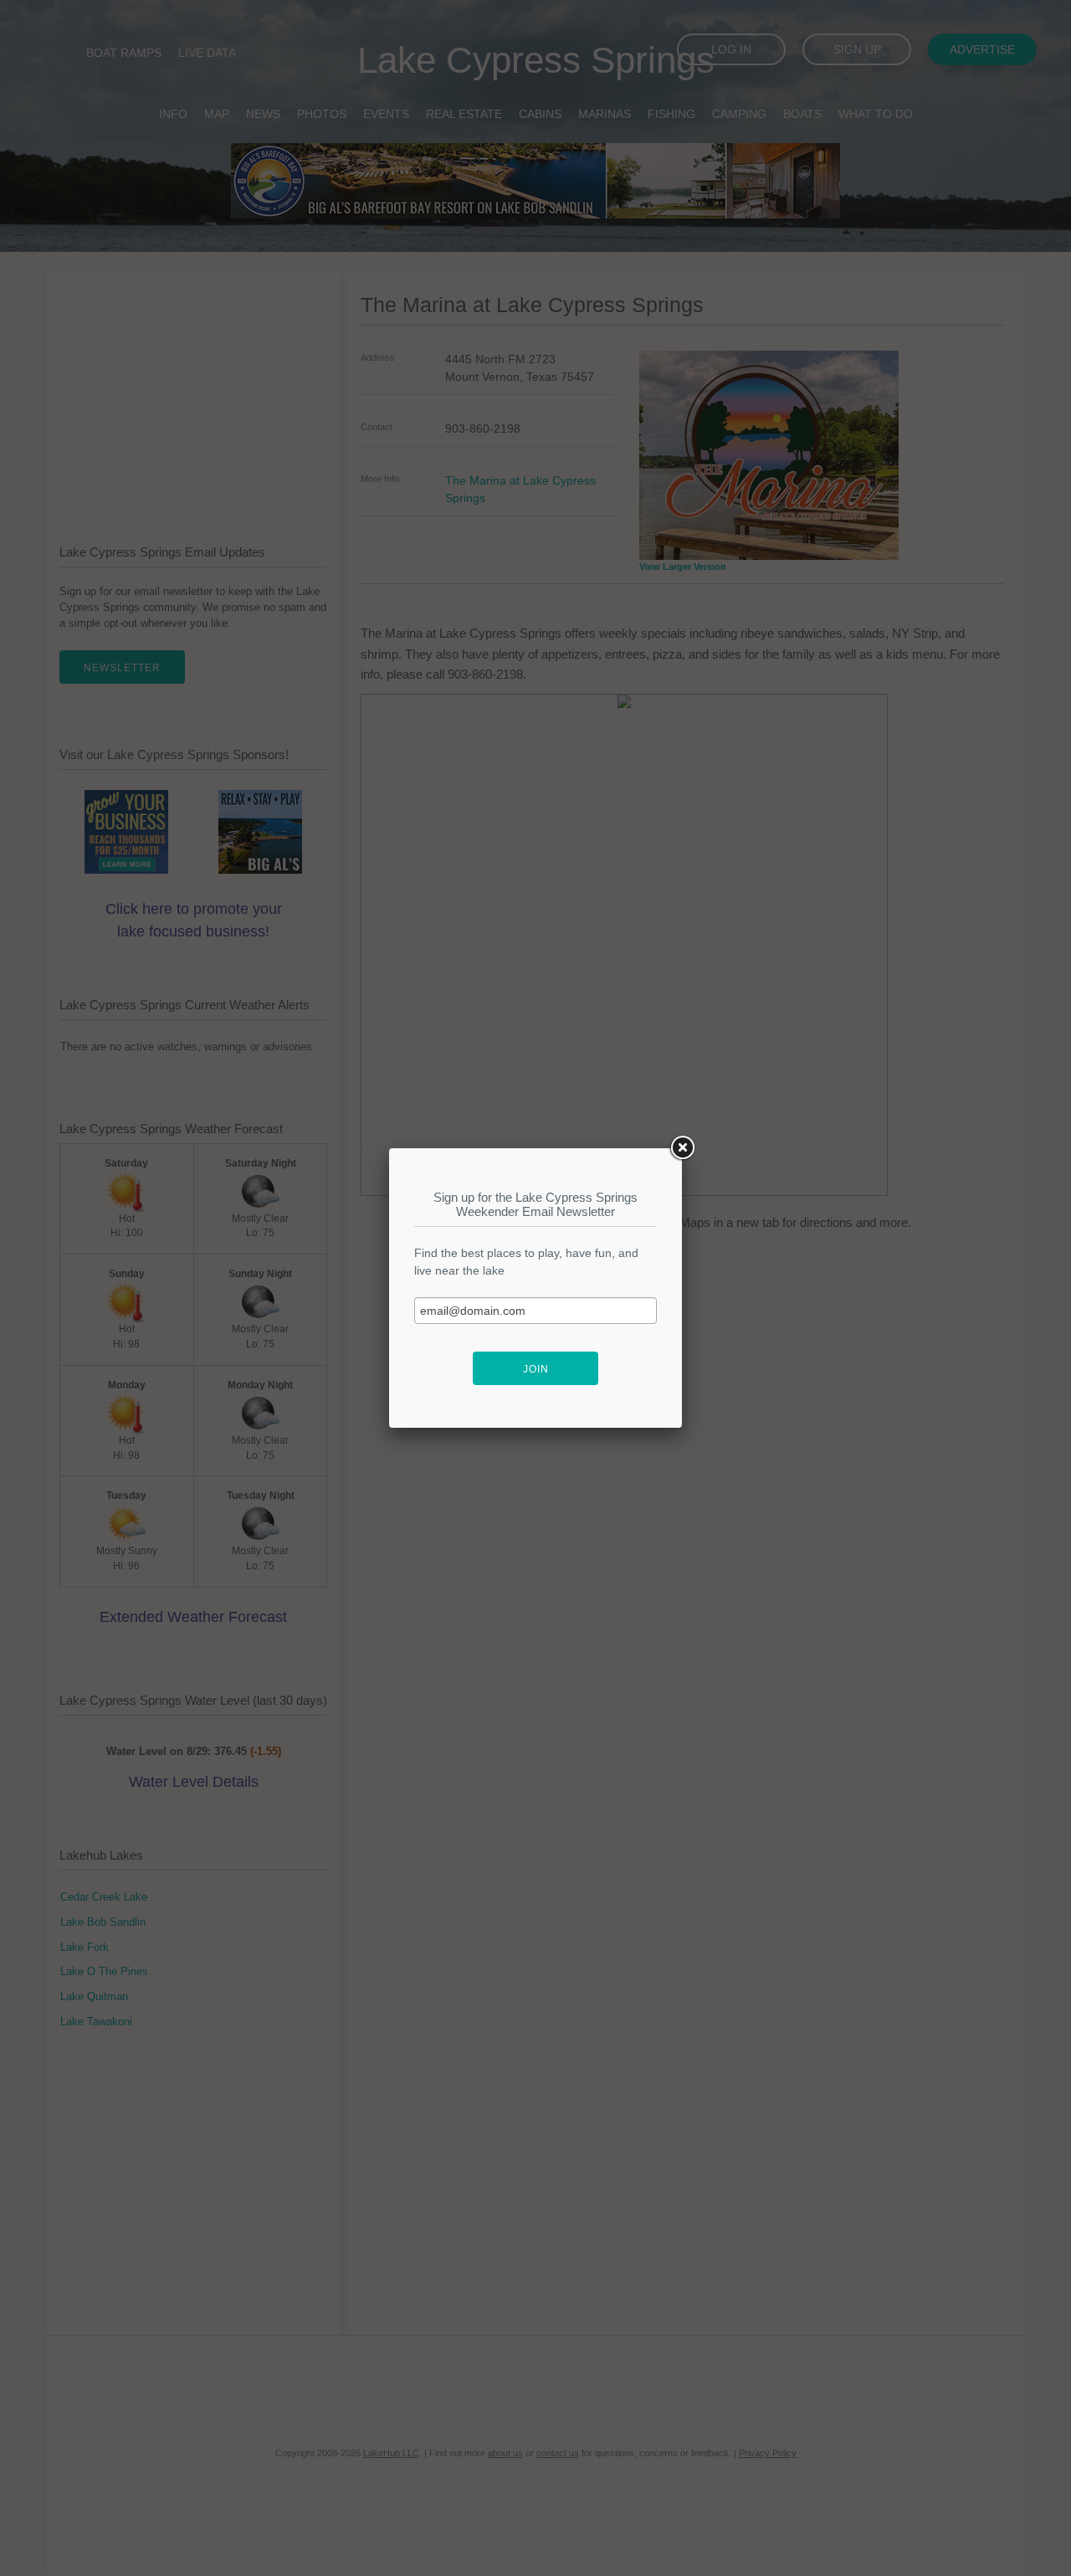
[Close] (682, 1148)
